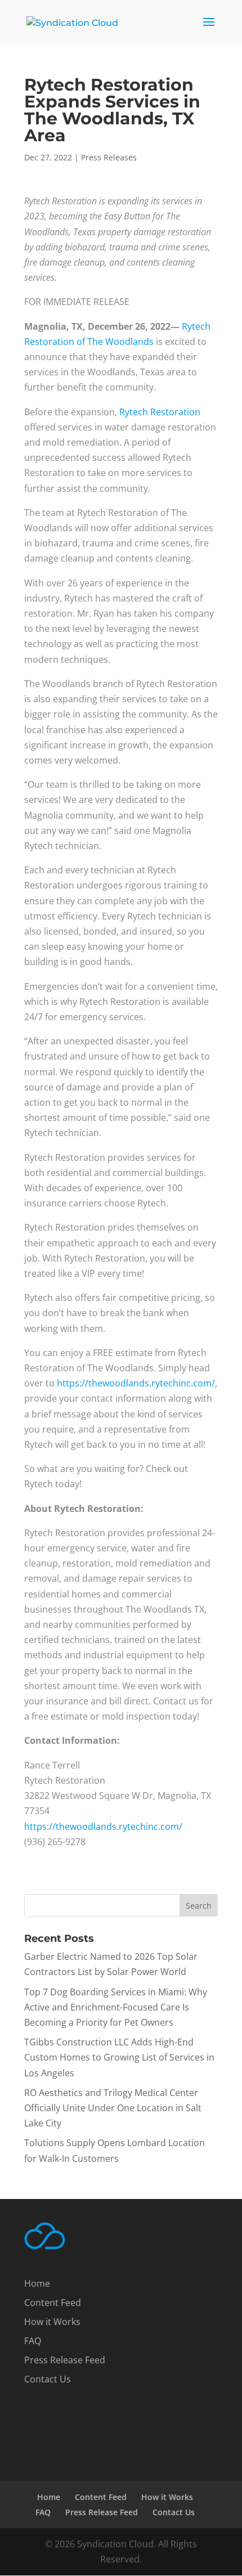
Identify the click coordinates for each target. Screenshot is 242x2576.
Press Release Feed (65, 2360)
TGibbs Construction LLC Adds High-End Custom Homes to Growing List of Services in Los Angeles (119, 2057)
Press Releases (109, 157)
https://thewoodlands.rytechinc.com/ (136, 1383)
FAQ (33, 2341)
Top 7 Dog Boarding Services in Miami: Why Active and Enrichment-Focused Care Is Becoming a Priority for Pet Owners (116, 2007)
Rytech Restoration (160, 412)
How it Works (52, 2322)
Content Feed (53, 2303)
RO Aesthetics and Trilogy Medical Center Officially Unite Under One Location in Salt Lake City (113, 2108)
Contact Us (48, 2379)
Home (37, 2283)
